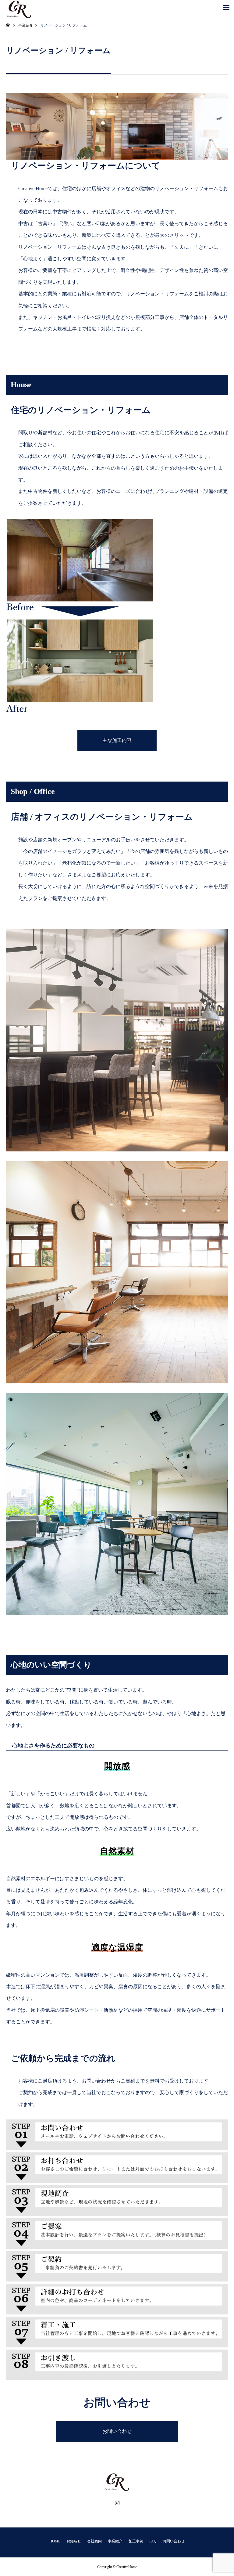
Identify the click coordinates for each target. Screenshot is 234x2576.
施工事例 (136, 2541)
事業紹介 (115, 2541)
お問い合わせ (117, 2431)
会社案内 (94, 2541)
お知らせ (74, 2541)
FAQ (153, 2541)
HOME (55, 2541)
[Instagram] (117, 2503)
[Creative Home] (117, 2482)
